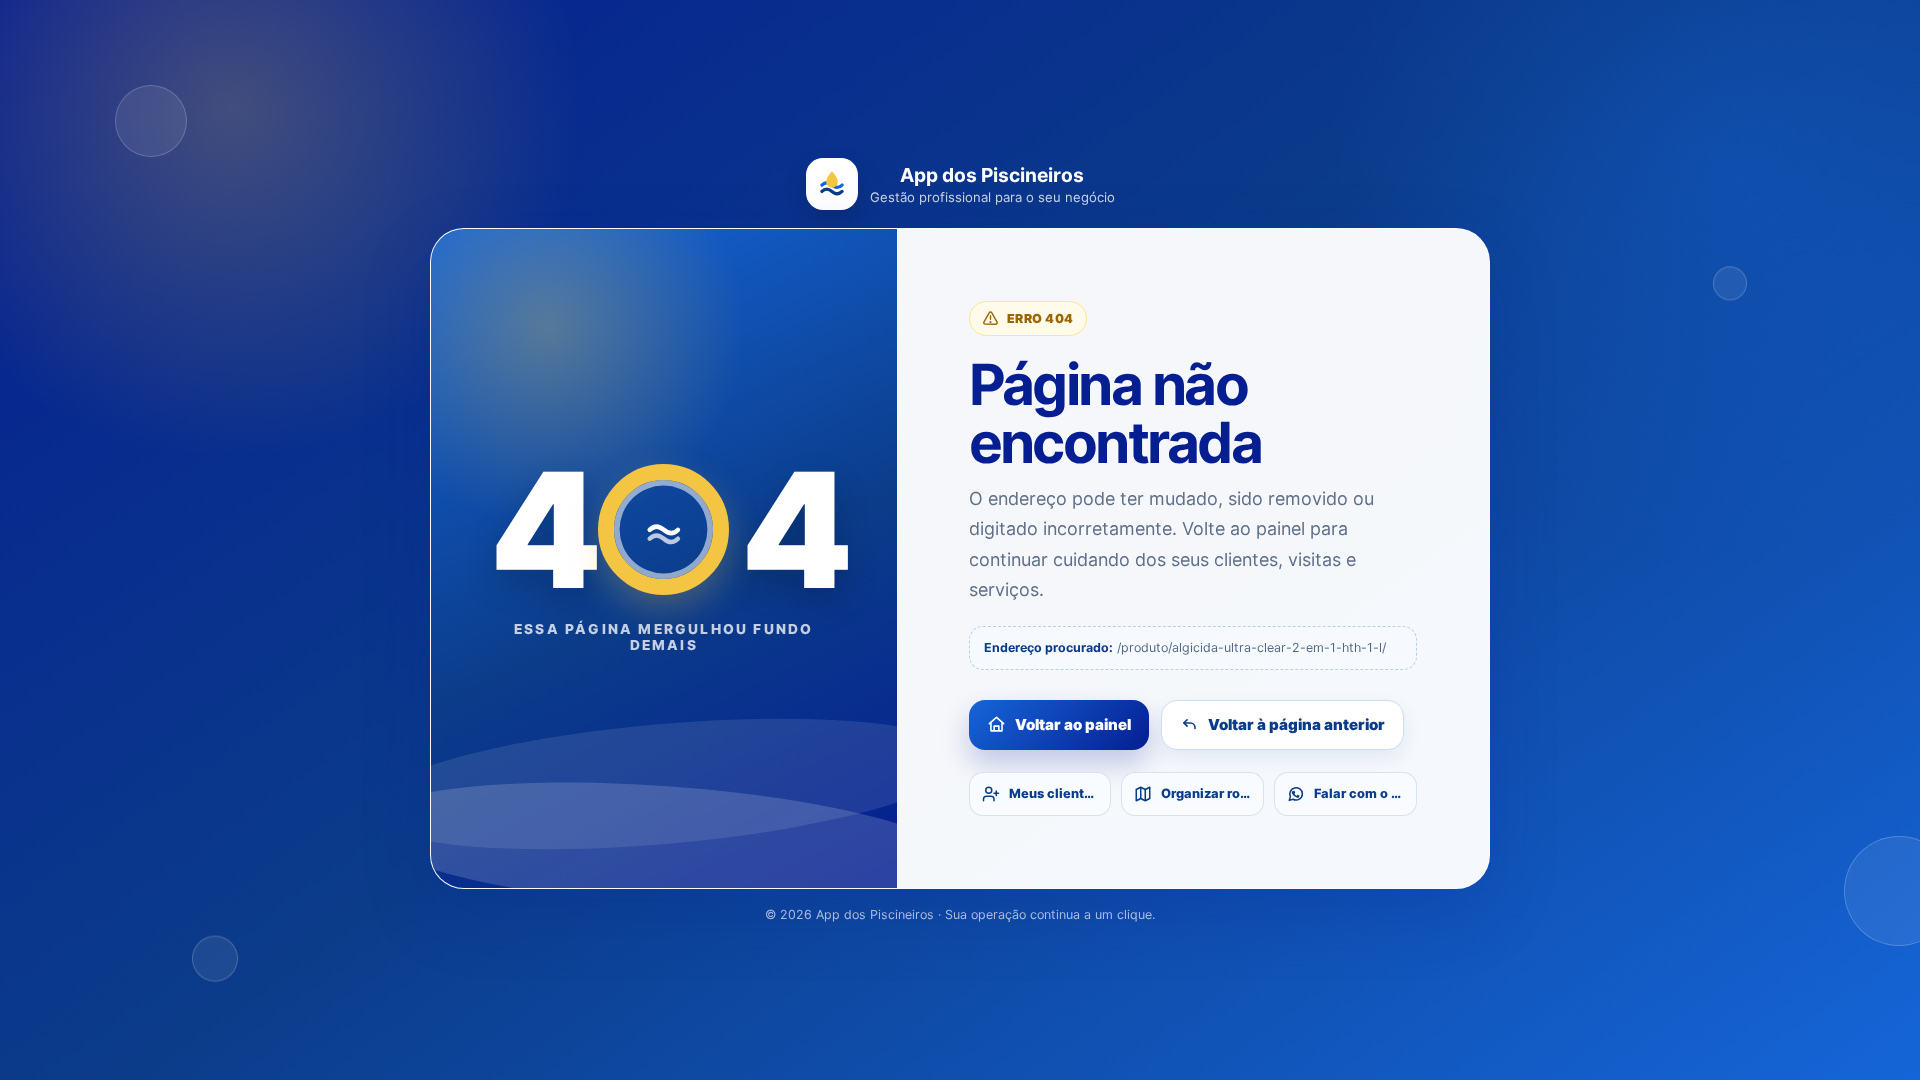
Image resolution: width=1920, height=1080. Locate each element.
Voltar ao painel (1073, 724)
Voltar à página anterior (1296, 724)
